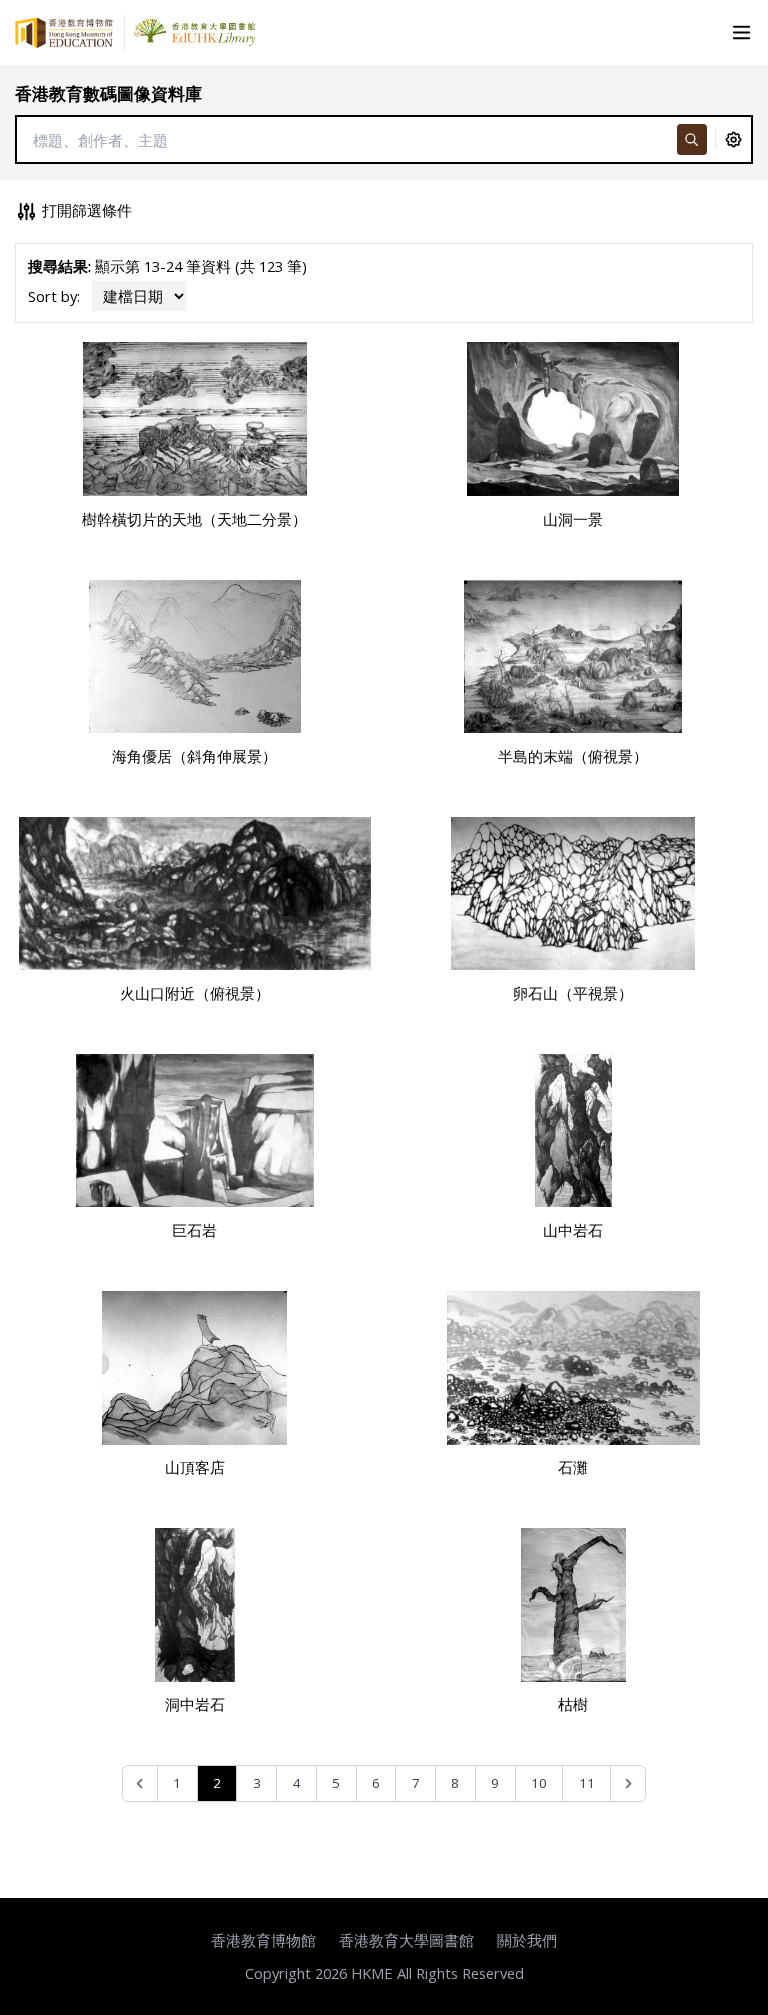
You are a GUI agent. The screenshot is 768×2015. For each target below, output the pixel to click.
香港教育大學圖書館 (406, 1940)
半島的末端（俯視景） (573, 756)
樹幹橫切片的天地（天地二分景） (194, 519)
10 (539, 1783)
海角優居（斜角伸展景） (194, 756)
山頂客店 (195, 1467)
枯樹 (573, 1704)
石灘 (573, 1467)
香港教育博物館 (263, 1940)
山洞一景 (573, 519)
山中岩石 (573, 1230)
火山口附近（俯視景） (195, 993)
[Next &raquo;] (628, 1783)
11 (587, 1783)
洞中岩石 (195, 1704)
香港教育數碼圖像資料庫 (108, 93)
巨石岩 (194, 1230)
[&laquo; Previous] (140, 1783)
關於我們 (527, 1940)
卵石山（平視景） (573, 993)
